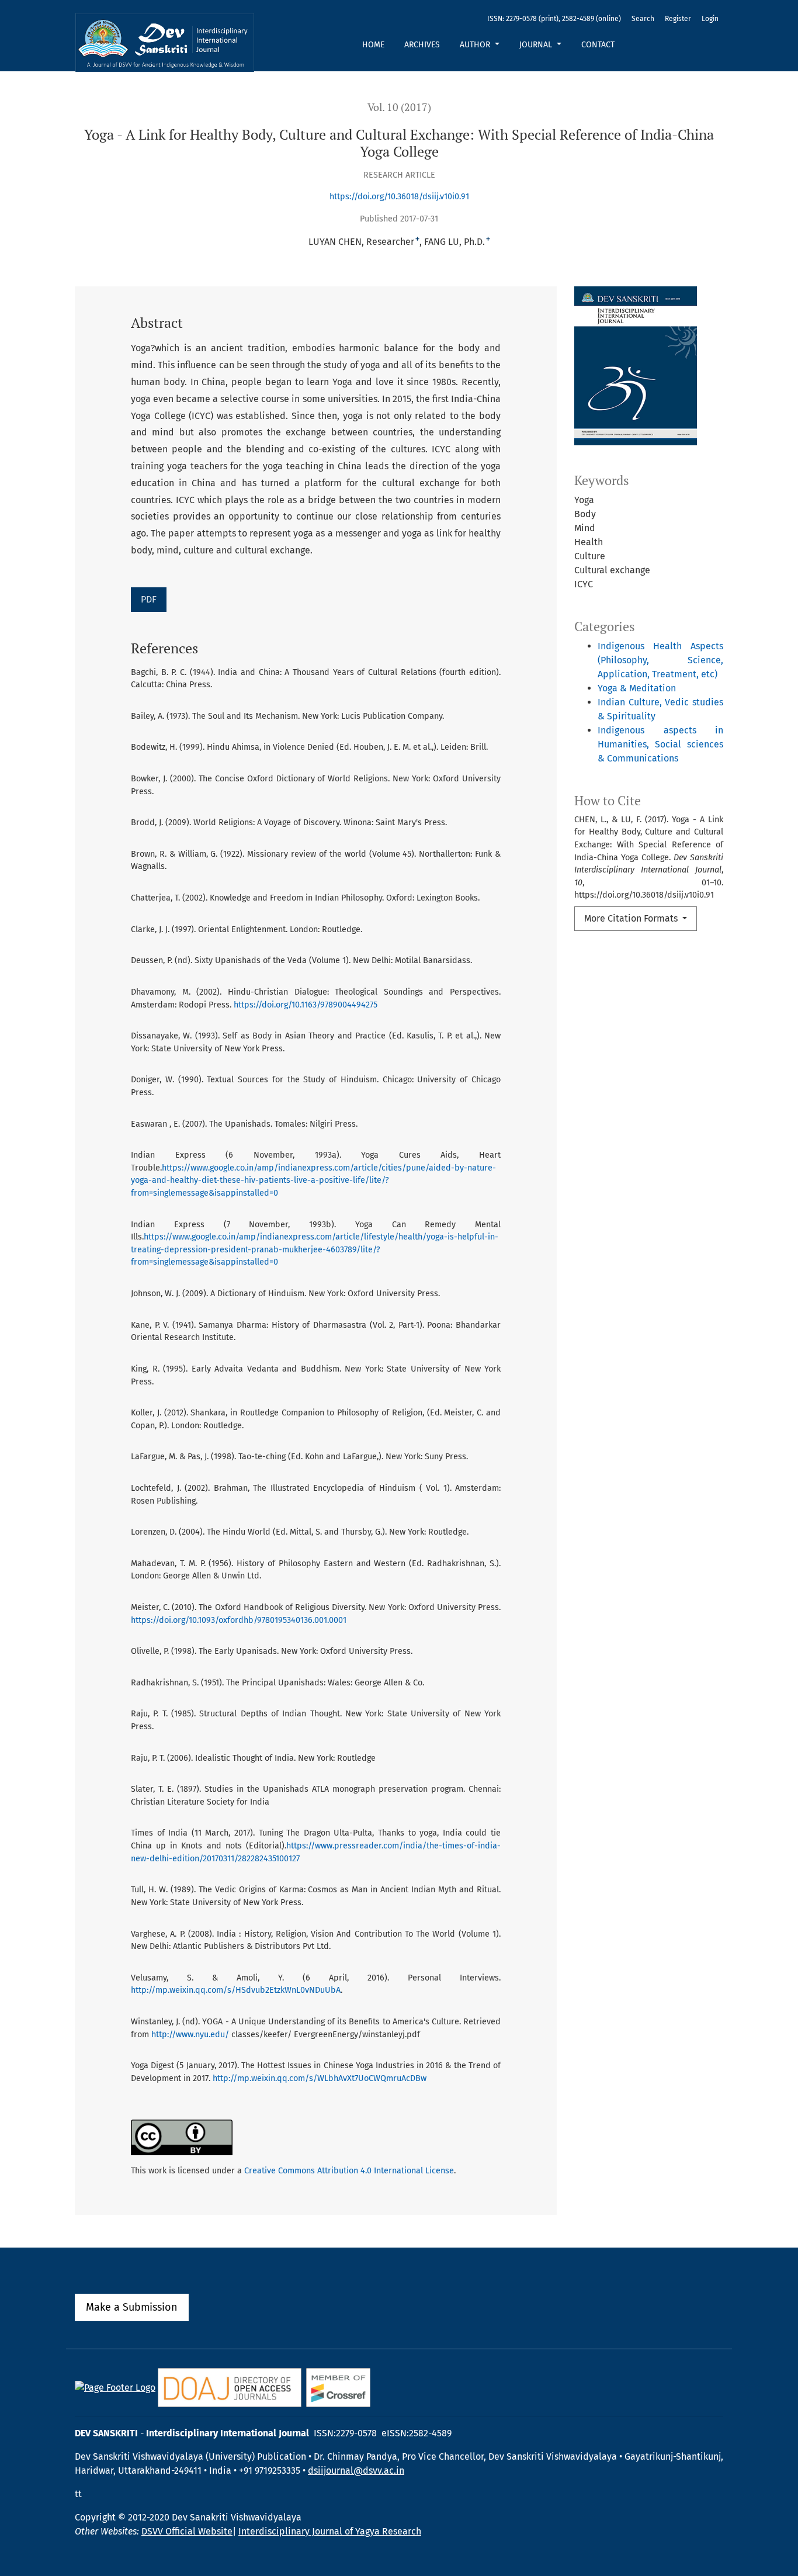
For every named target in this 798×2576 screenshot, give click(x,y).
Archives (422, 45)
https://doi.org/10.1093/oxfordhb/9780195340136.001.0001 (239, 1620)
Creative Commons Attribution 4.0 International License (349, 2171)
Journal (537, 45)
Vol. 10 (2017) (399, 107)
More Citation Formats (632, 918)
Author (476, 45)
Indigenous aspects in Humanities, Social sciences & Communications (660, 744)
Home (373, 45)
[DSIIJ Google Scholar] (115, 2387)
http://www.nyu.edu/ (190, 2035)
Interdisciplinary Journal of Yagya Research (330, 2531)
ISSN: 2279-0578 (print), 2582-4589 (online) (554, 19)
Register (678, 19)
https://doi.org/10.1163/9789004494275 (306, 1005)
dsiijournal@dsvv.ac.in (356, 2471)
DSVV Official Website (187, 2531)
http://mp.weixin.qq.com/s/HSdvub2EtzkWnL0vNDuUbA (236, 1990)
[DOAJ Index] (230, 2387)
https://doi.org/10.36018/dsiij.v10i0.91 (399, 197)
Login (710, 19)
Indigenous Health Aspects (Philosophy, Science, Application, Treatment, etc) (660, 660)
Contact (598, 45)
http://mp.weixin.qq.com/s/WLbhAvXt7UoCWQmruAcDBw (320, 2078)
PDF (149, 599)
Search (643, 19)
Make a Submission (132, 2307)
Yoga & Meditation (637, 688)
